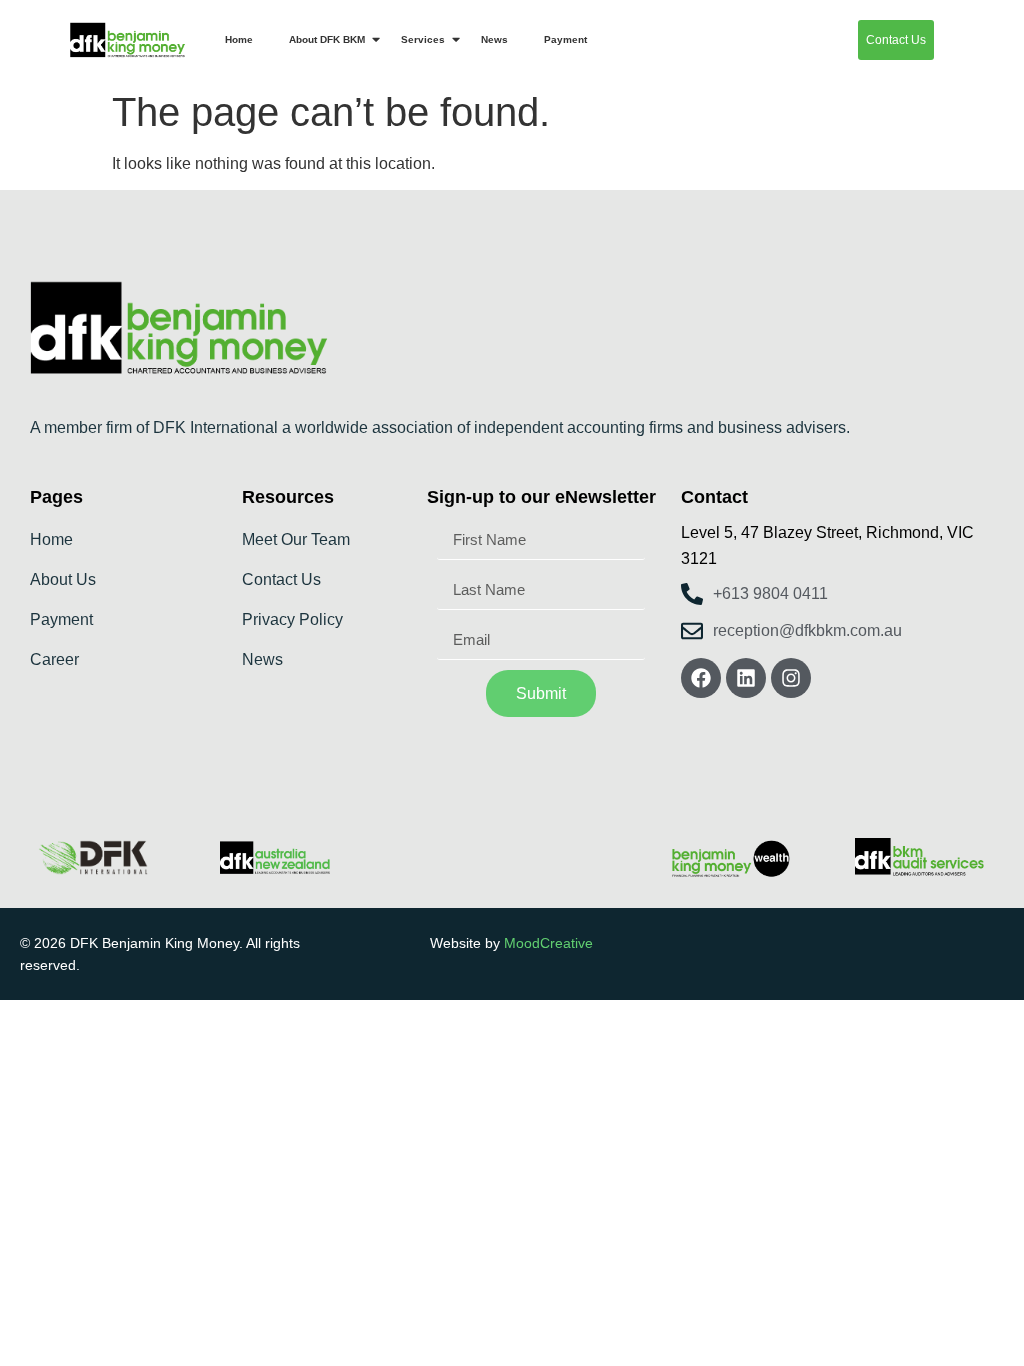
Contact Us (281, 579)
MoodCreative (548, 943)
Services (423, 39)
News (494, 39)
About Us (63, 579)
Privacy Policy (292, 619)
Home (239, 39)
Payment (565, 39)
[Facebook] (701, 678)
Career (54, 659)
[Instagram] (791, 678)
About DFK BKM (327, 39)
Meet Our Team (296, 539)
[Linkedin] (746, 678)
